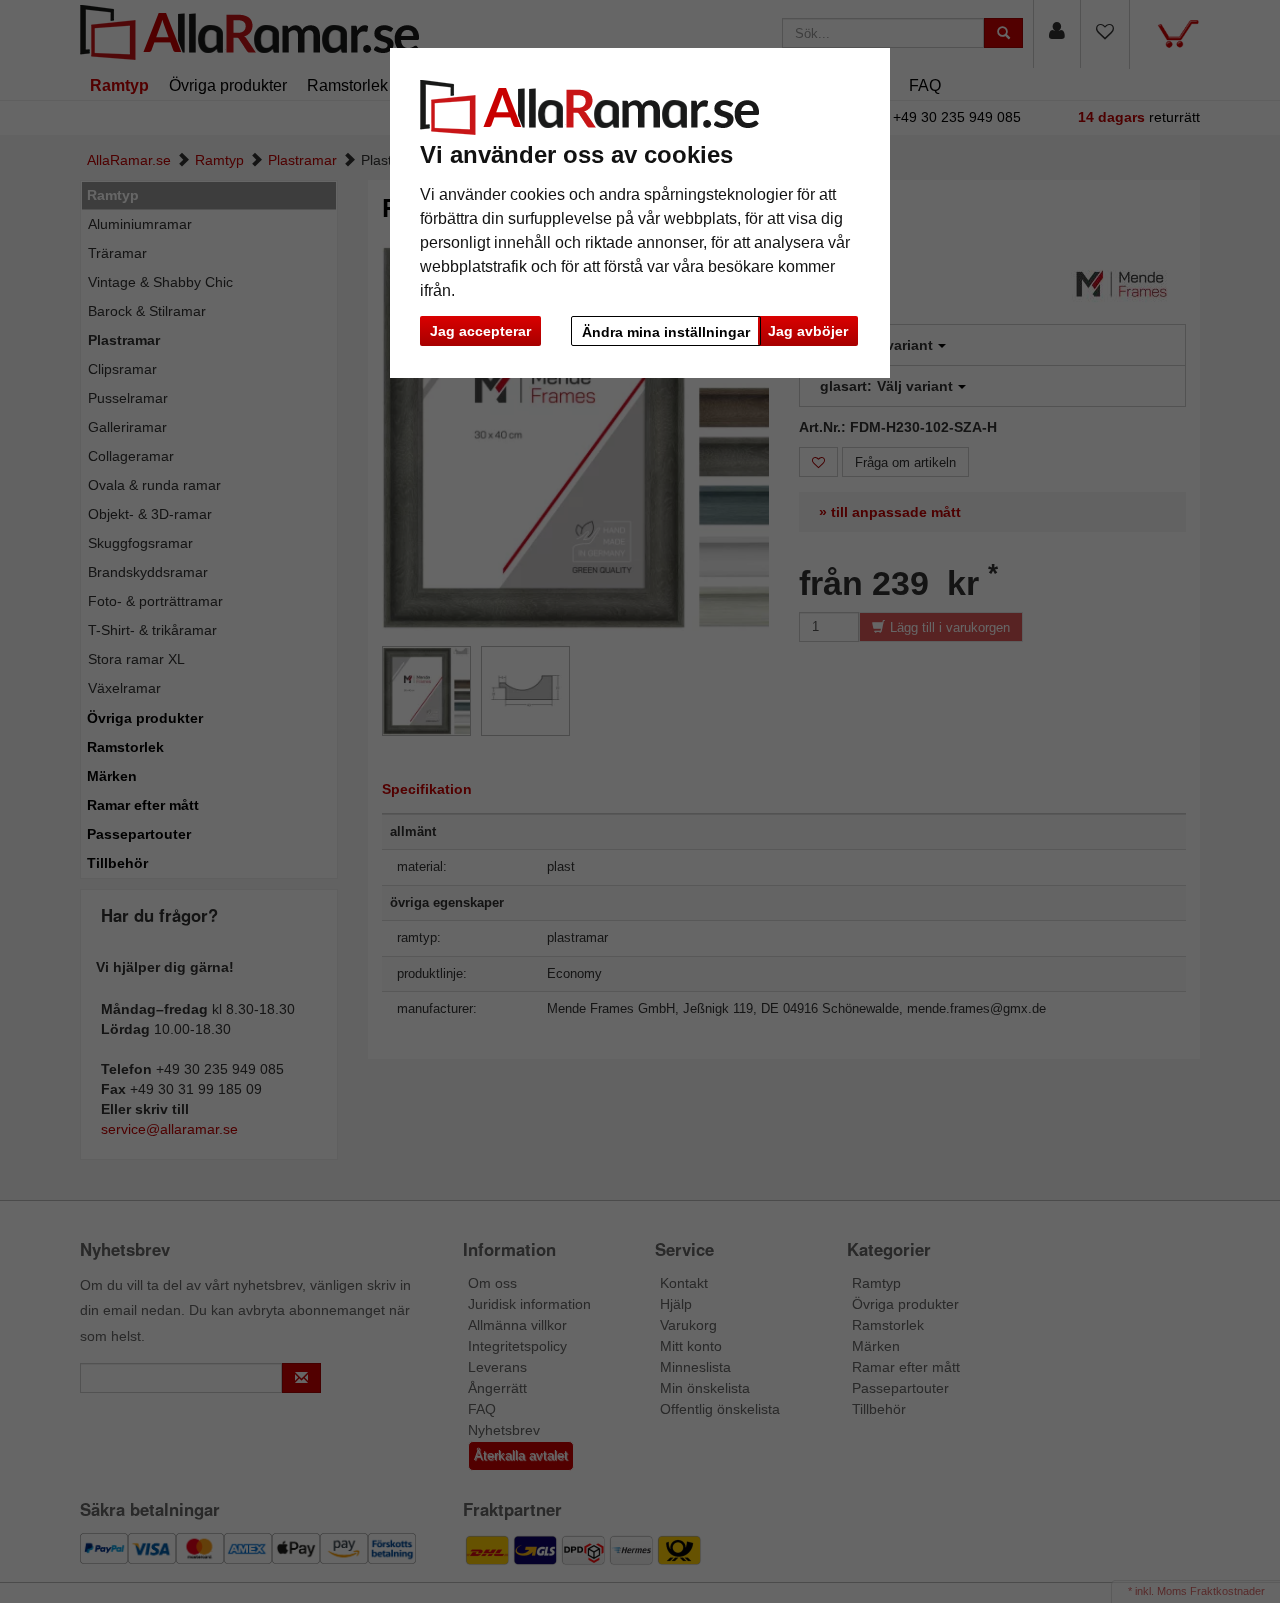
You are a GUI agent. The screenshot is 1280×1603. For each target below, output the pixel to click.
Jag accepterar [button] (480, 331)
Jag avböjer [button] (808, 331)
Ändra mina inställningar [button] (666, 332)
